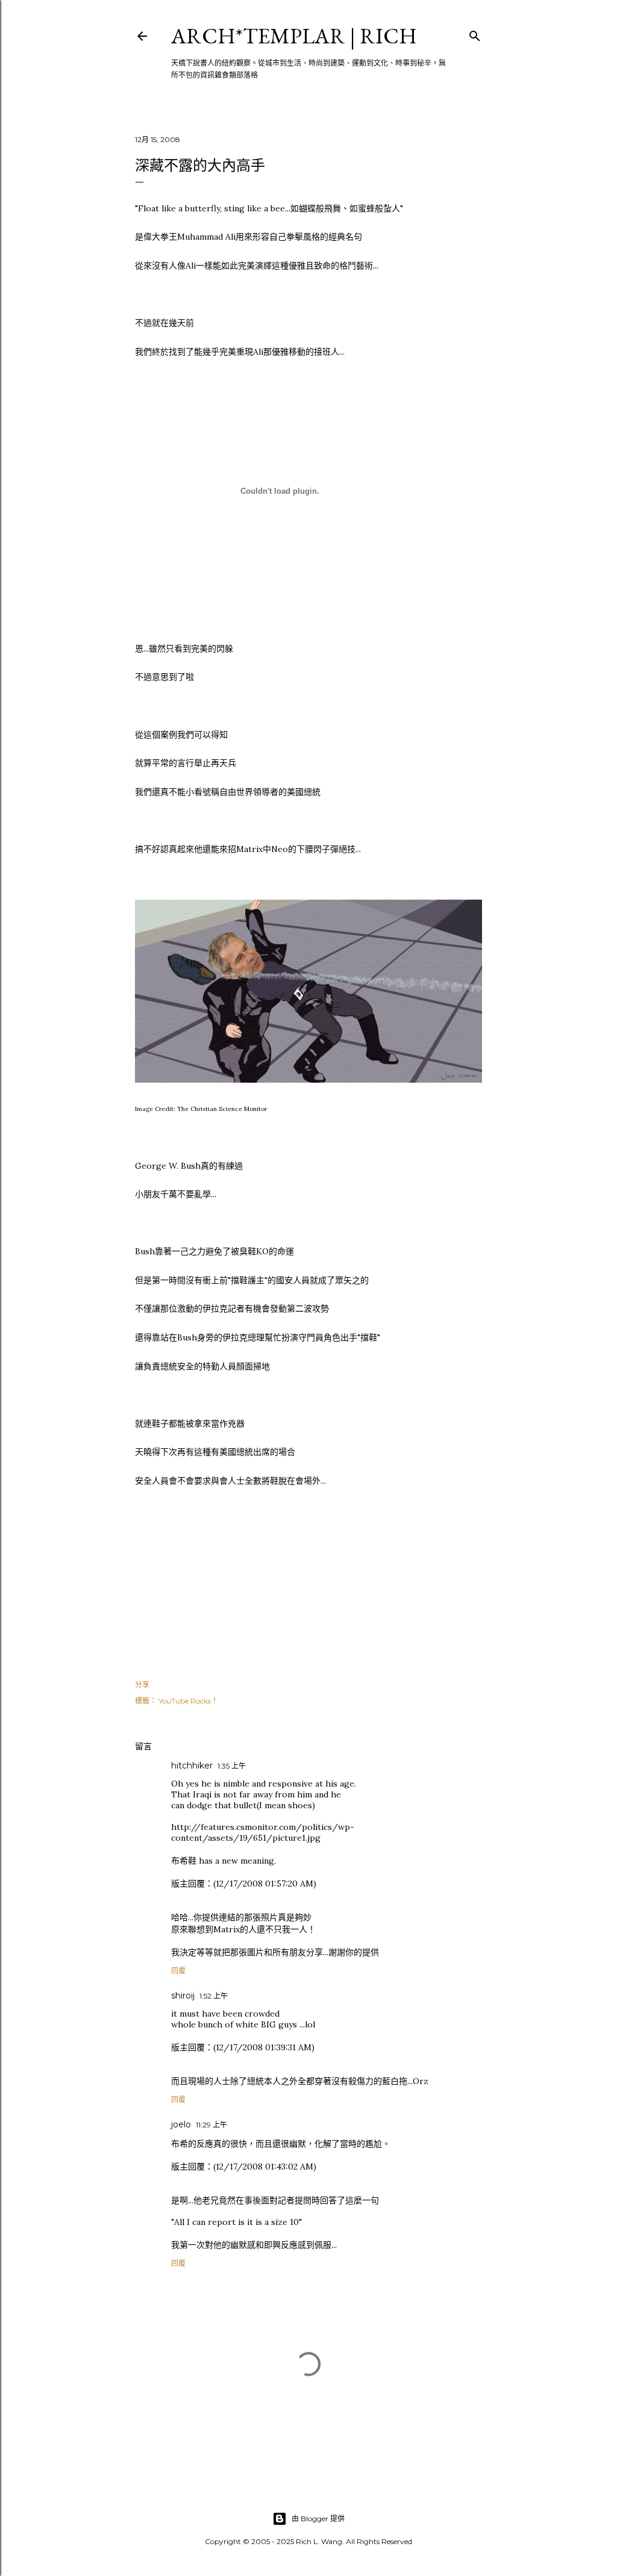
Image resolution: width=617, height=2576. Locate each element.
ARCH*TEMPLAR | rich (294, 36)
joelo (181, 2124)
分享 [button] (142, 1685)
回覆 (178, 1971)
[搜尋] (475, 33)
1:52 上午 (214, 1996)
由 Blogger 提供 (318, 2518)
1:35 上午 (232, 1766)
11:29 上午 (211, 2125)
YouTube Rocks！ (188, 1701)
